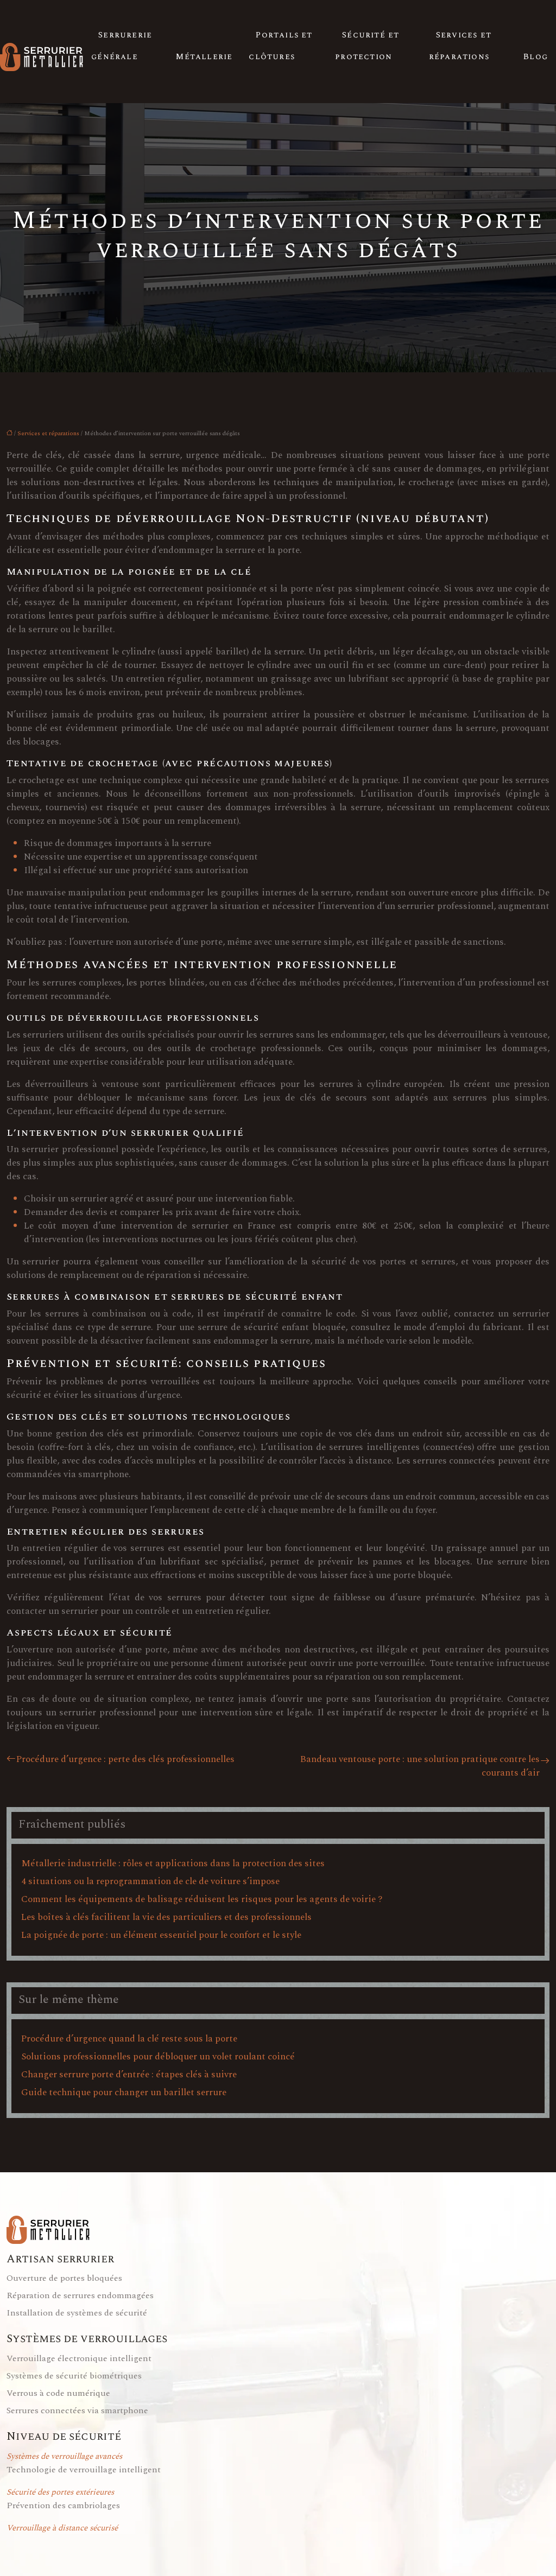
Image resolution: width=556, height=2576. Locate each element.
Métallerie (204, 57)
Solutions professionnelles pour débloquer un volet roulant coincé (158, 2057)
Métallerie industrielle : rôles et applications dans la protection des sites (173, 1863)
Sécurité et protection (367, 46)
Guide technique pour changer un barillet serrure (124, 2092)
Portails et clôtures (280, 46)
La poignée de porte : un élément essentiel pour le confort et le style (161, 1935)
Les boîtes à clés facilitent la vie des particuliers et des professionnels (166, 1917)
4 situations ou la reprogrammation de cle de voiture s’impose (150, 1881)
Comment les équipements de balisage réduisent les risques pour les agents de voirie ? (202, 1899)
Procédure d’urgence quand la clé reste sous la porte (129, 2039)
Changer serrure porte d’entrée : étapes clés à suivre (129, 2075)
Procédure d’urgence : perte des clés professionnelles (125, 1760)
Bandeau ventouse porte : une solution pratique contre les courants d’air (420, 1766)
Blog (536, 57)
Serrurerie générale (122, 46)
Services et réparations (460, 46)
